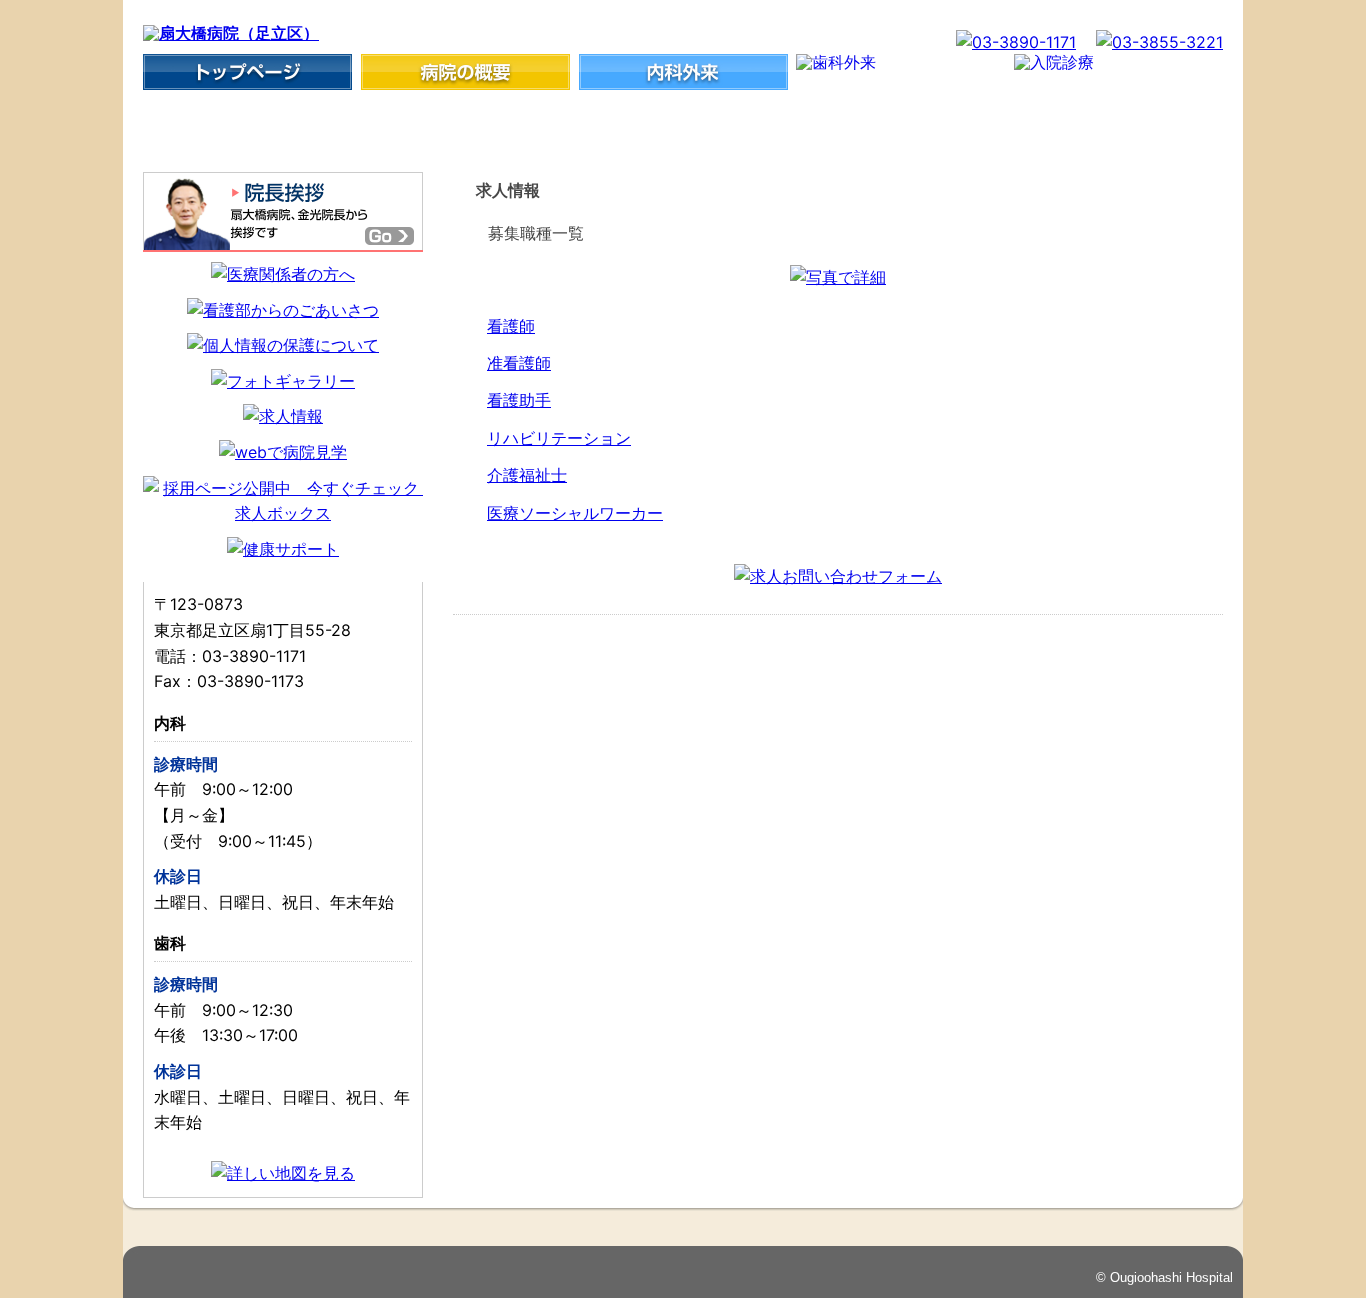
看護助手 (519, 400)
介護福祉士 (527, 475)
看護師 (511, 326)
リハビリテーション (559, 438)
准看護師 (519, 363)
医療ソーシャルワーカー (575, 513)
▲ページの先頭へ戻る (1146, 1220)
